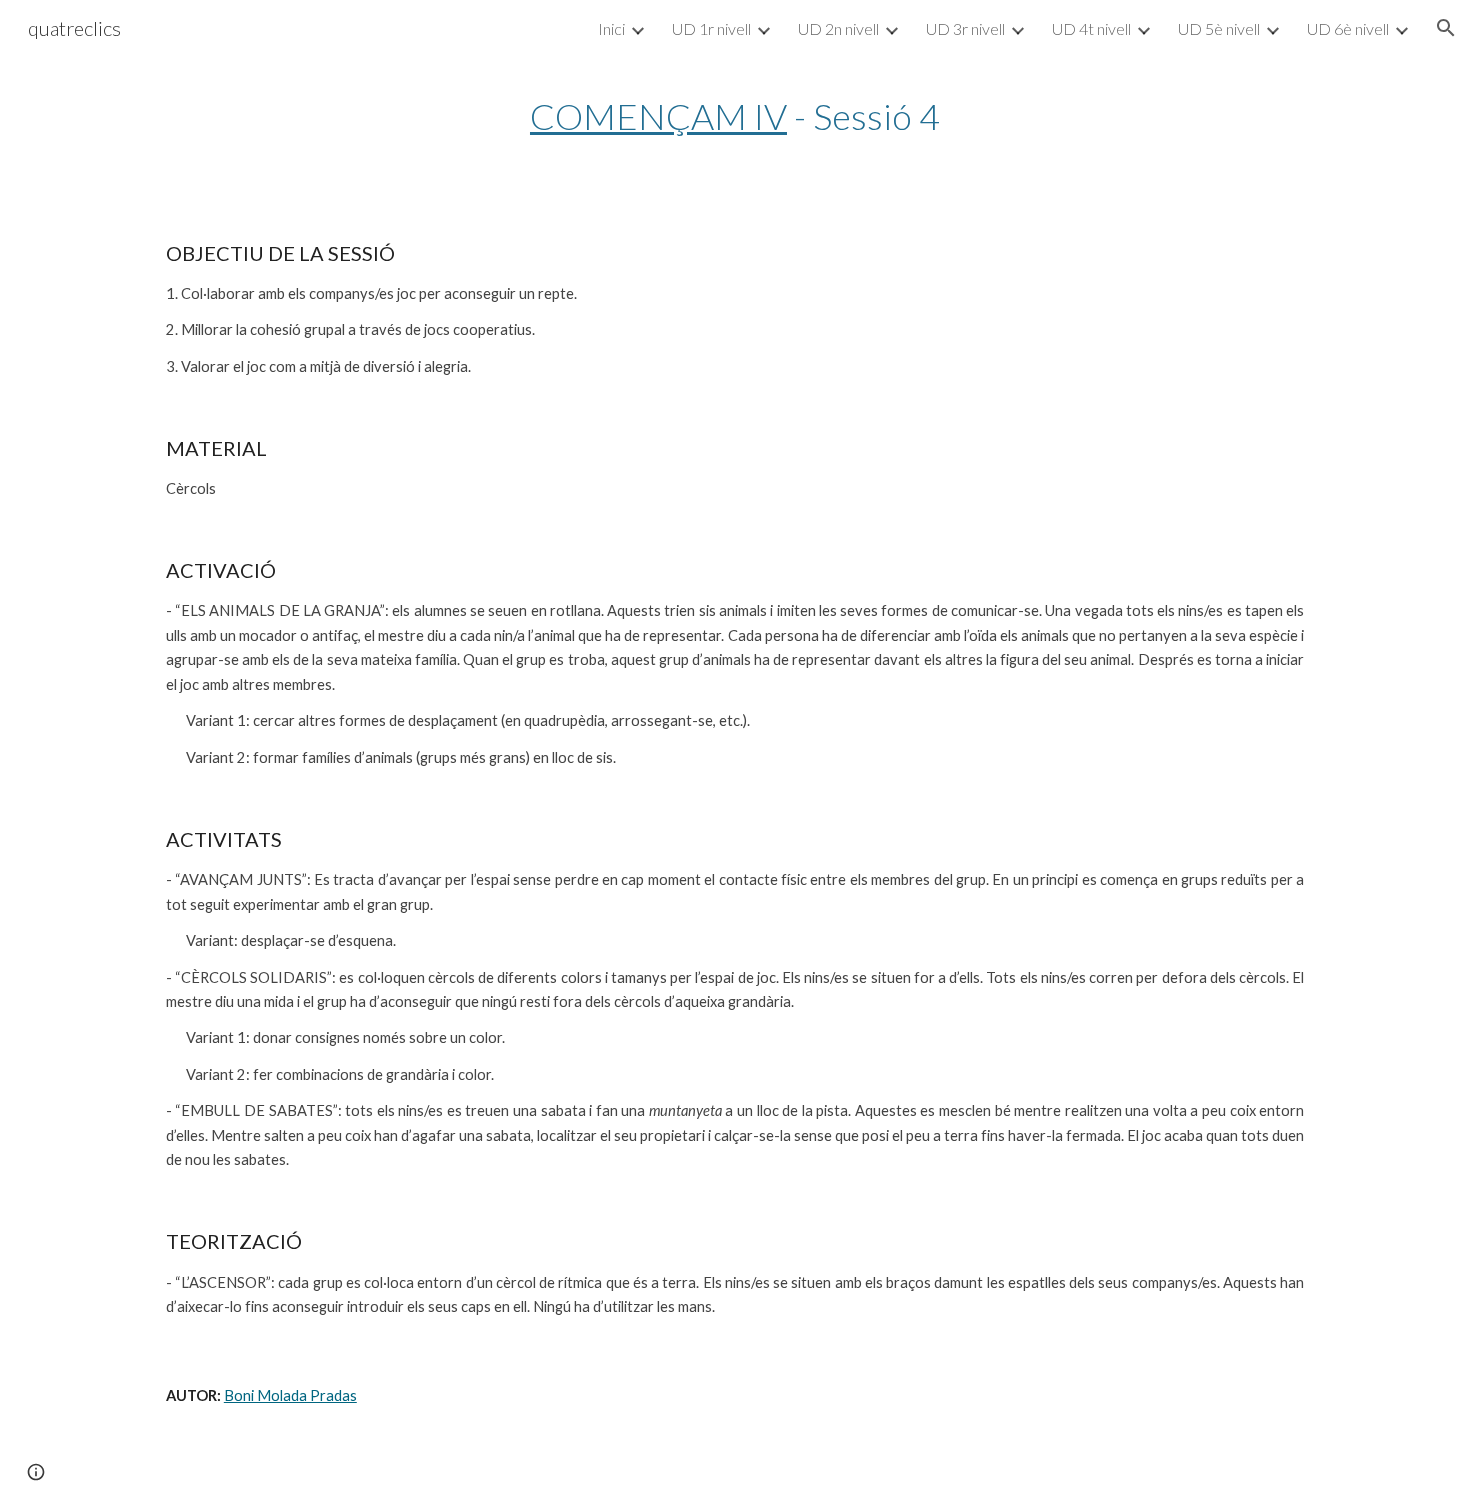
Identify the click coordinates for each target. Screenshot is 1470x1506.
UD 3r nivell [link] (965, 28)
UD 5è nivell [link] (1219, 28)
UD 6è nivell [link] (1348, 28)
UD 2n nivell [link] (838, 28)
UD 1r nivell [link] (711, 28)
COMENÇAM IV (658, 116)
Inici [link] (611, 28)
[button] (1446, 28)
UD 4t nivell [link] (1091, 28)
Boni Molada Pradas (290, 1395)
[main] (735, 116)
